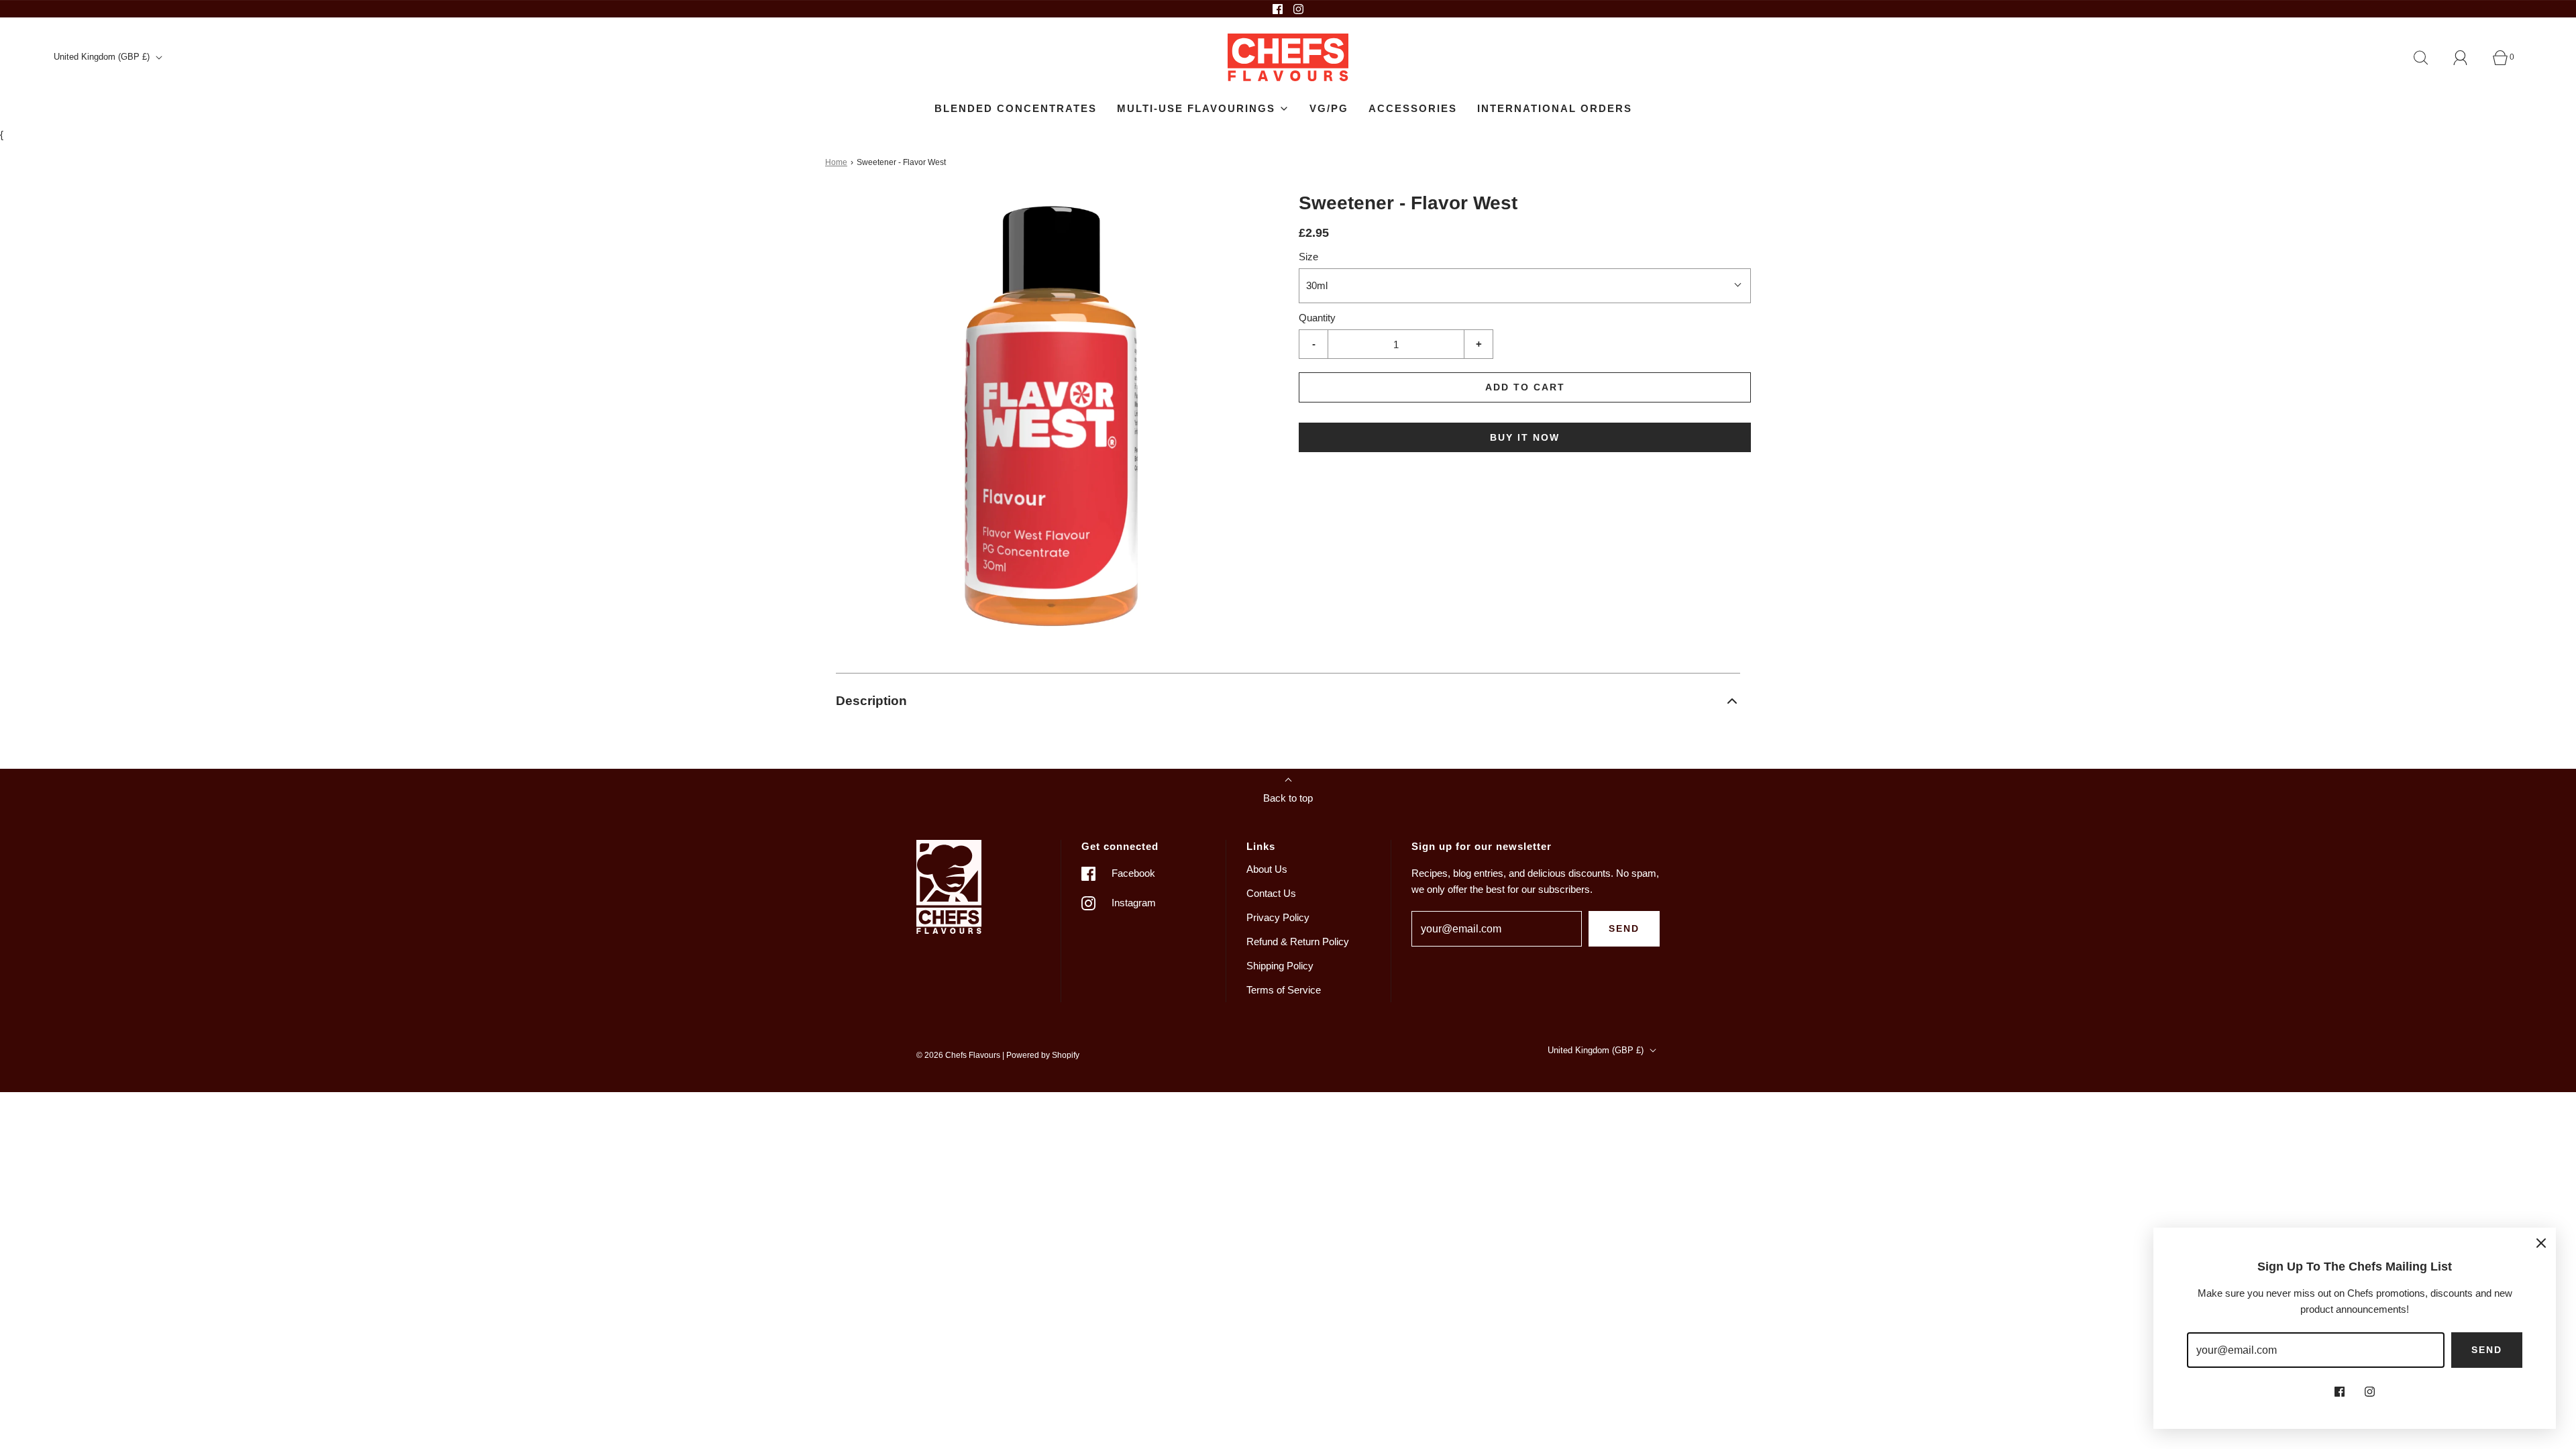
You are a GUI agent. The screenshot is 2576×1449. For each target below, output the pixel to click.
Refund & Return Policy (1298, 942)
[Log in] (2468, 58)
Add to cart (1525, 387)
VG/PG (1329, 108)
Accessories (1413, 108)
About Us (1267, 869)
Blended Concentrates (1016, 108)
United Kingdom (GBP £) (103, 57)
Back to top (1288, 798)
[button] (1288, 701)
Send (1624, 928)
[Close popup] (2541, 1242)
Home (836, 162)
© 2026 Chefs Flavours (958, 1055)
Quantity (1317, 318)
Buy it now (1525, 437)
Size (1308, 257)
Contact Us (1271, 893)
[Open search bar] (2428, 58)
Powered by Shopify (1043, 1055)
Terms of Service (1284, 990)
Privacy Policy (1278, 917)
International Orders (1555, 108)
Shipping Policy (1280, 966)
